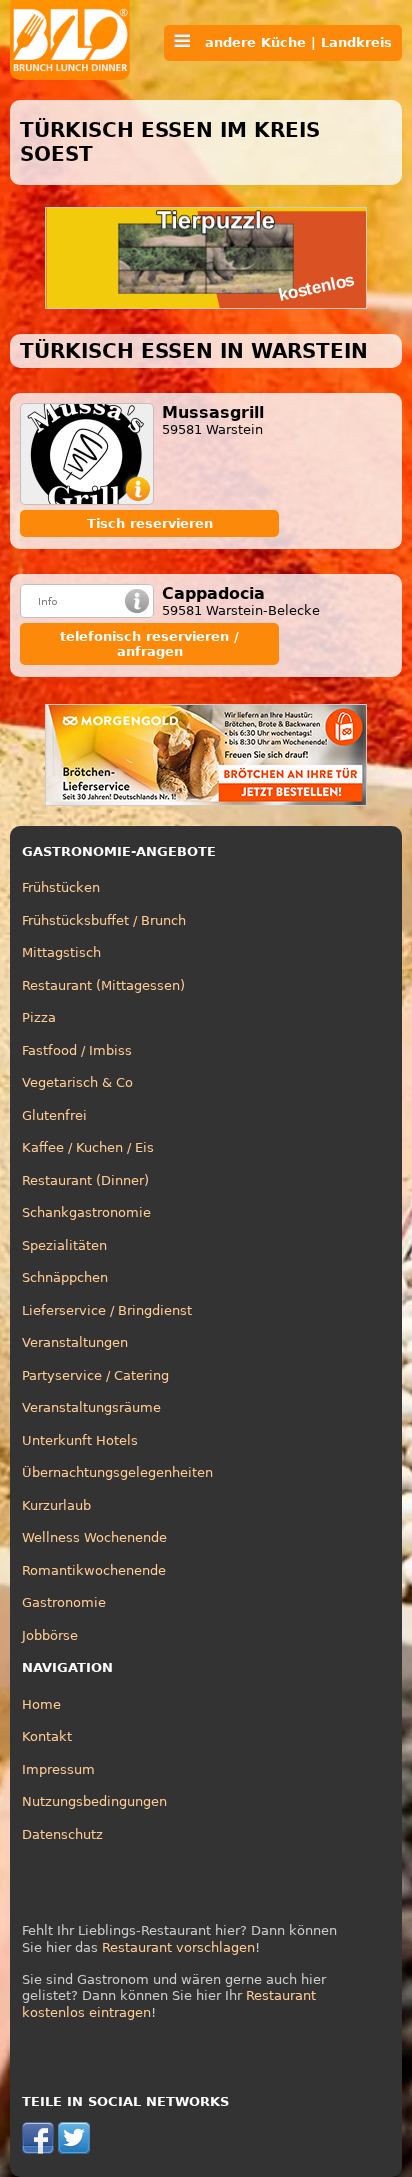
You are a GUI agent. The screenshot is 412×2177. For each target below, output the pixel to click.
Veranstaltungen (75, 1342)
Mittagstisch (61, 952)
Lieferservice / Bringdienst (107, 1310)
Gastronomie (64, 1602)
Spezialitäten (64, 1245)
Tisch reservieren (150, 523)
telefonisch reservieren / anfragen (149, 644)
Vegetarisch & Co (77, 1082)
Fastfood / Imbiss (77, 1050)
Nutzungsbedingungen (94, 1801)
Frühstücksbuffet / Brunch (104, 920)
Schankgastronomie (86, 1212)
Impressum (58, 1769)
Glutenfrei (54, 1115)
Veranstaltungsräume (91, 1407)
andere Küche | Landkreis (291, 42)
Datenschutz (62, 1834)
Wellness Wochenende (94, 1537)
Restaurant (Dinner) (85, 1180)
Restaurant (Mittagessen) (103, 985)
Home (41, 1704)
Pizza (39, 1017)
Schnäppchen (65, 1277)
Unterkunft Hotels (80, 1440)
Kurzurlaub (56, 1505)
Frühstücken (61, 887)
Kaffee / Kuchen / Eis (88, 1147)
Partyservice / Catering (95, 1375)
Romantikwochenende (94, 1570)
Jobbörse (50, 1635)
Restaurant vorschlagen (178, 1947)
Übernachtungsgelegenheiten (117, 1472)
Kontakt (47, 1736)
